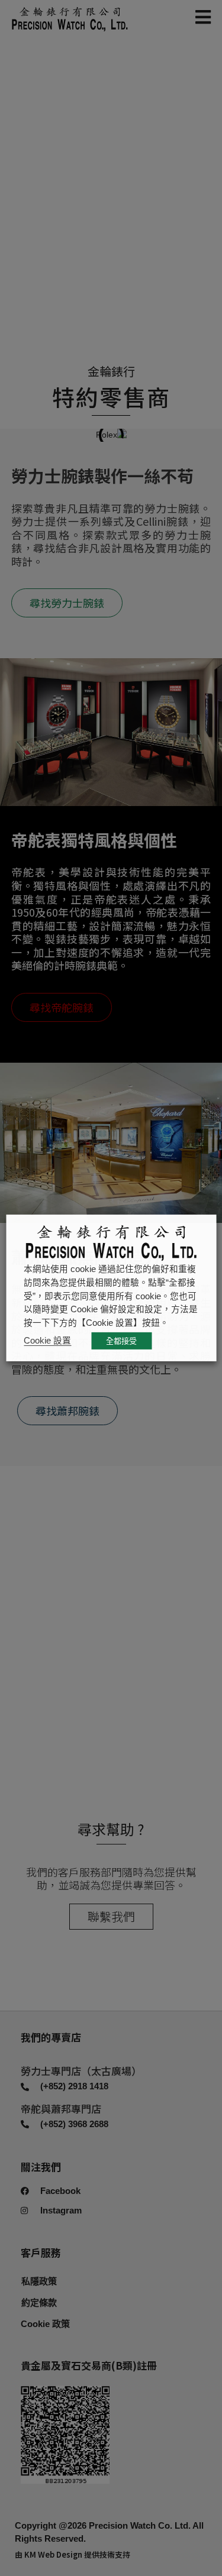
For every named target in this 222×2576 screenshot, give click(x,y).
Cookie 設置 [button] (47, 1341)
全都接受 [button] (121, 1341)
